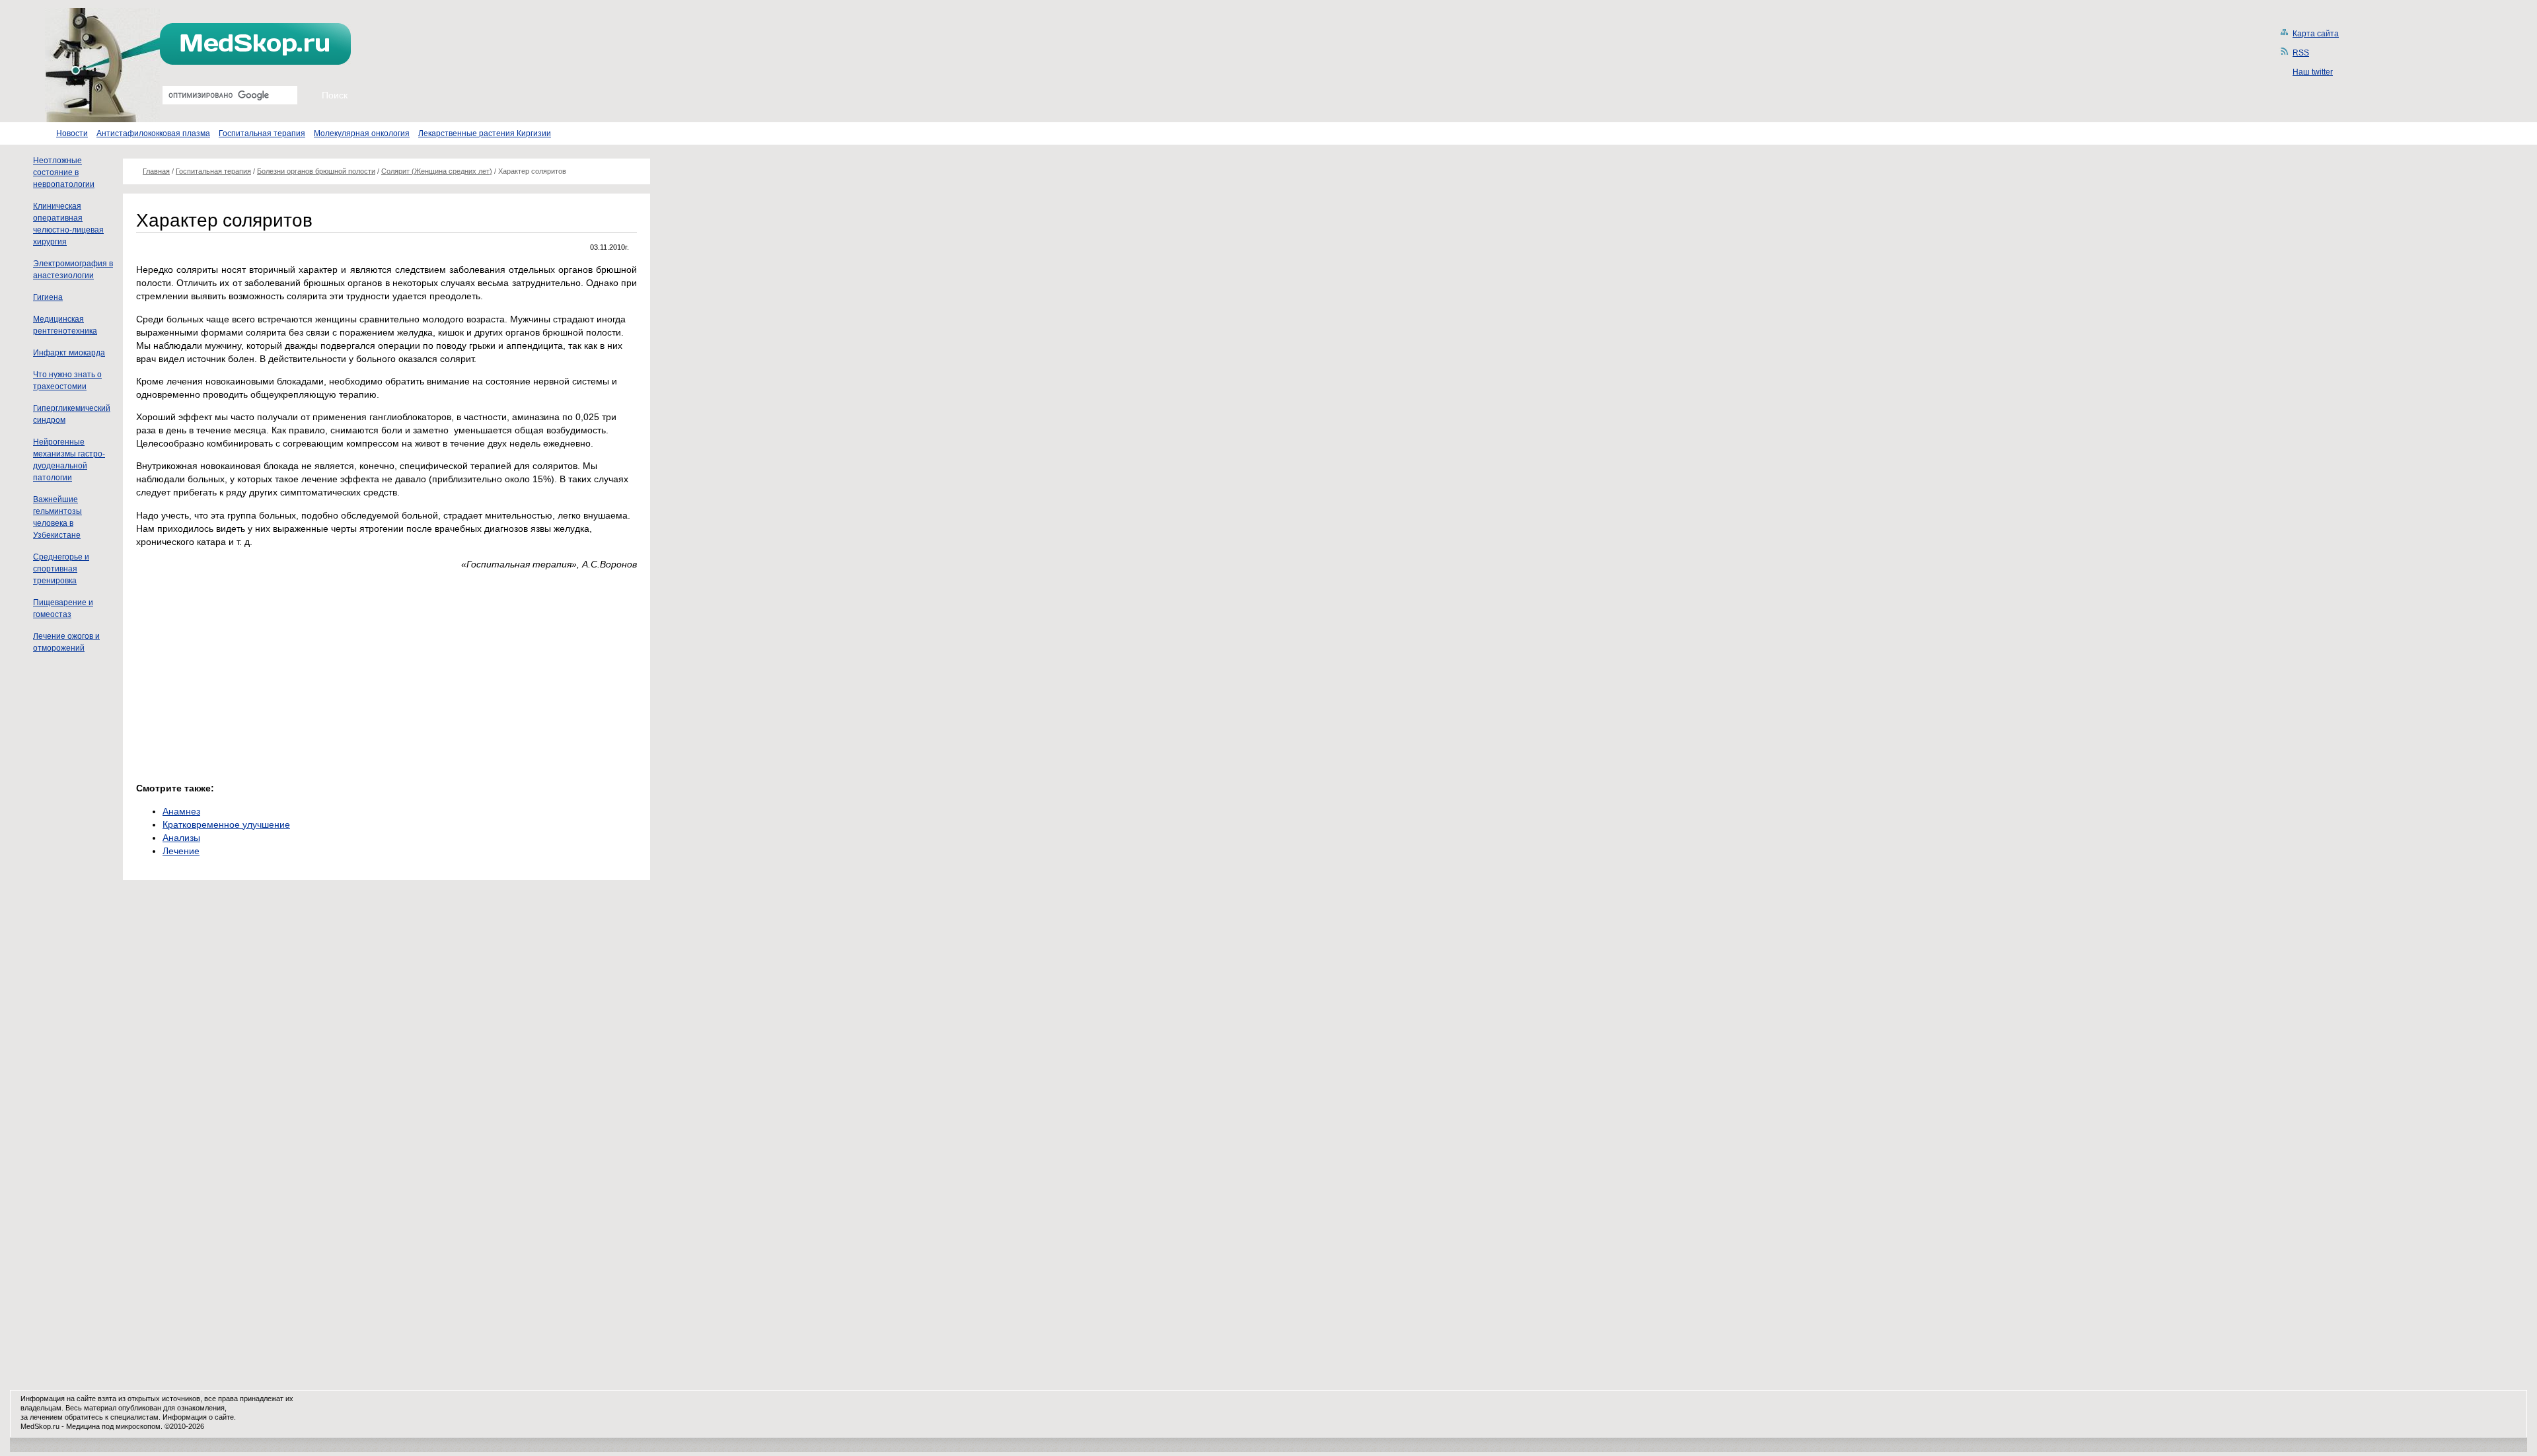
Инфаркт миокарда (69, 353)
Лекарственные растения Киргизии (485, 133)
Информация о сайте (198, 1417)
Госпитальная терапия (262, 133)
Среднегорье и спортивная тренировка (61, 569)
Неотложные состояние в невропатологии (64, 172)
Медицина (83, 1426)
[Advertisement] (247, 673)
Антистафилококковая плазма (153, 133)
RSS (2301, 53)
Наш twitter (2313, 72)
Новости (72, 133)
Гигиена (48, 297)
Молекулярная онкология (362, 133)
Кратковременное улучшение (226, 824)
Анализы (181, 838)
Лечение (181, 851)
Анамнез (181, 811)
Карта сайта (2316, 34)
